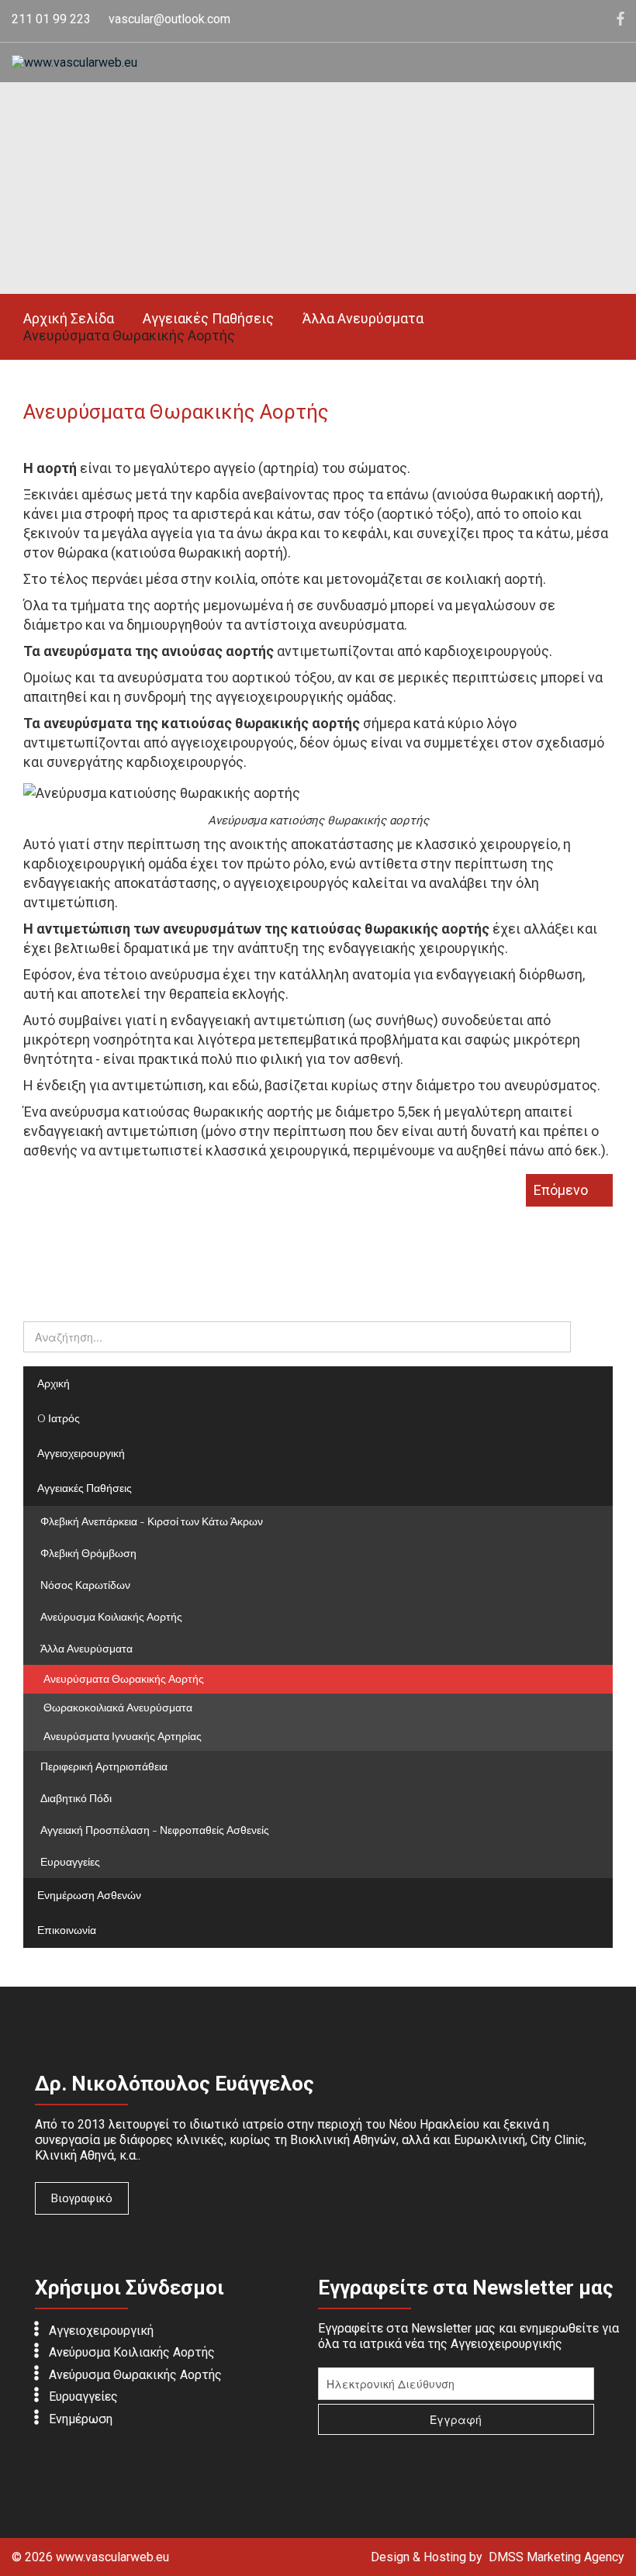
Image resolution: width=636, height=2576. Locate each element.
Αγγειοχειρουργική (101, 2330)
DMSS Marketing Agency (556, 2557)
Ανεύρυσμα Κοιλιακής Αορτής (132, 2352)
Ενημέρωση (81, 2418)
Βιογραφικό (82, 2198)
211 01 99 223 (51, 19)
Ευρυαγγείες (83, 2396)
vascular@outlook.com (169, 19)
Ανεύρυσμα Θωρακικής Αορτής (135, 2374)
